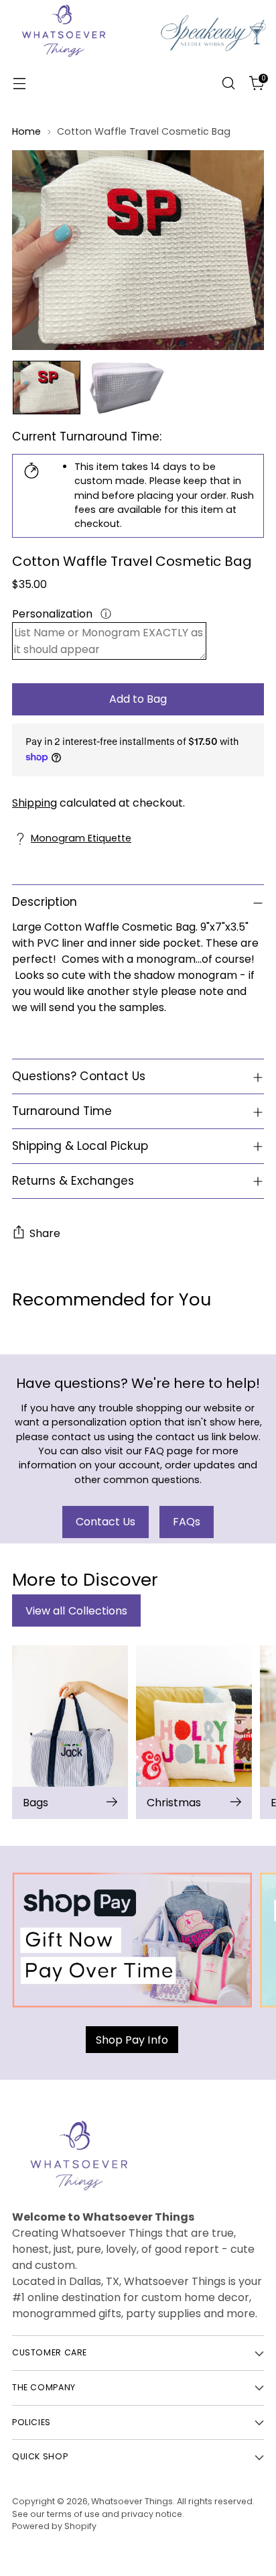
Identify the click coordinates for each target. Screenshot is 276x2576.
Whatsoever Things (132, 2501)
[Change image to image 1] (47, 388)
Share (45, 1233)
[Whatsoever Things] (138, 83)
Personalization (54, 614)
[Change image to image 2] (127, 388)
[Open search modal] (228, 83)
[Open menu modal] (19, 83)
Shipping (34, 803)
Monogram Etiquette (81, 838)
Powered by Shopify (54, 2526)
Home (26, 131)
